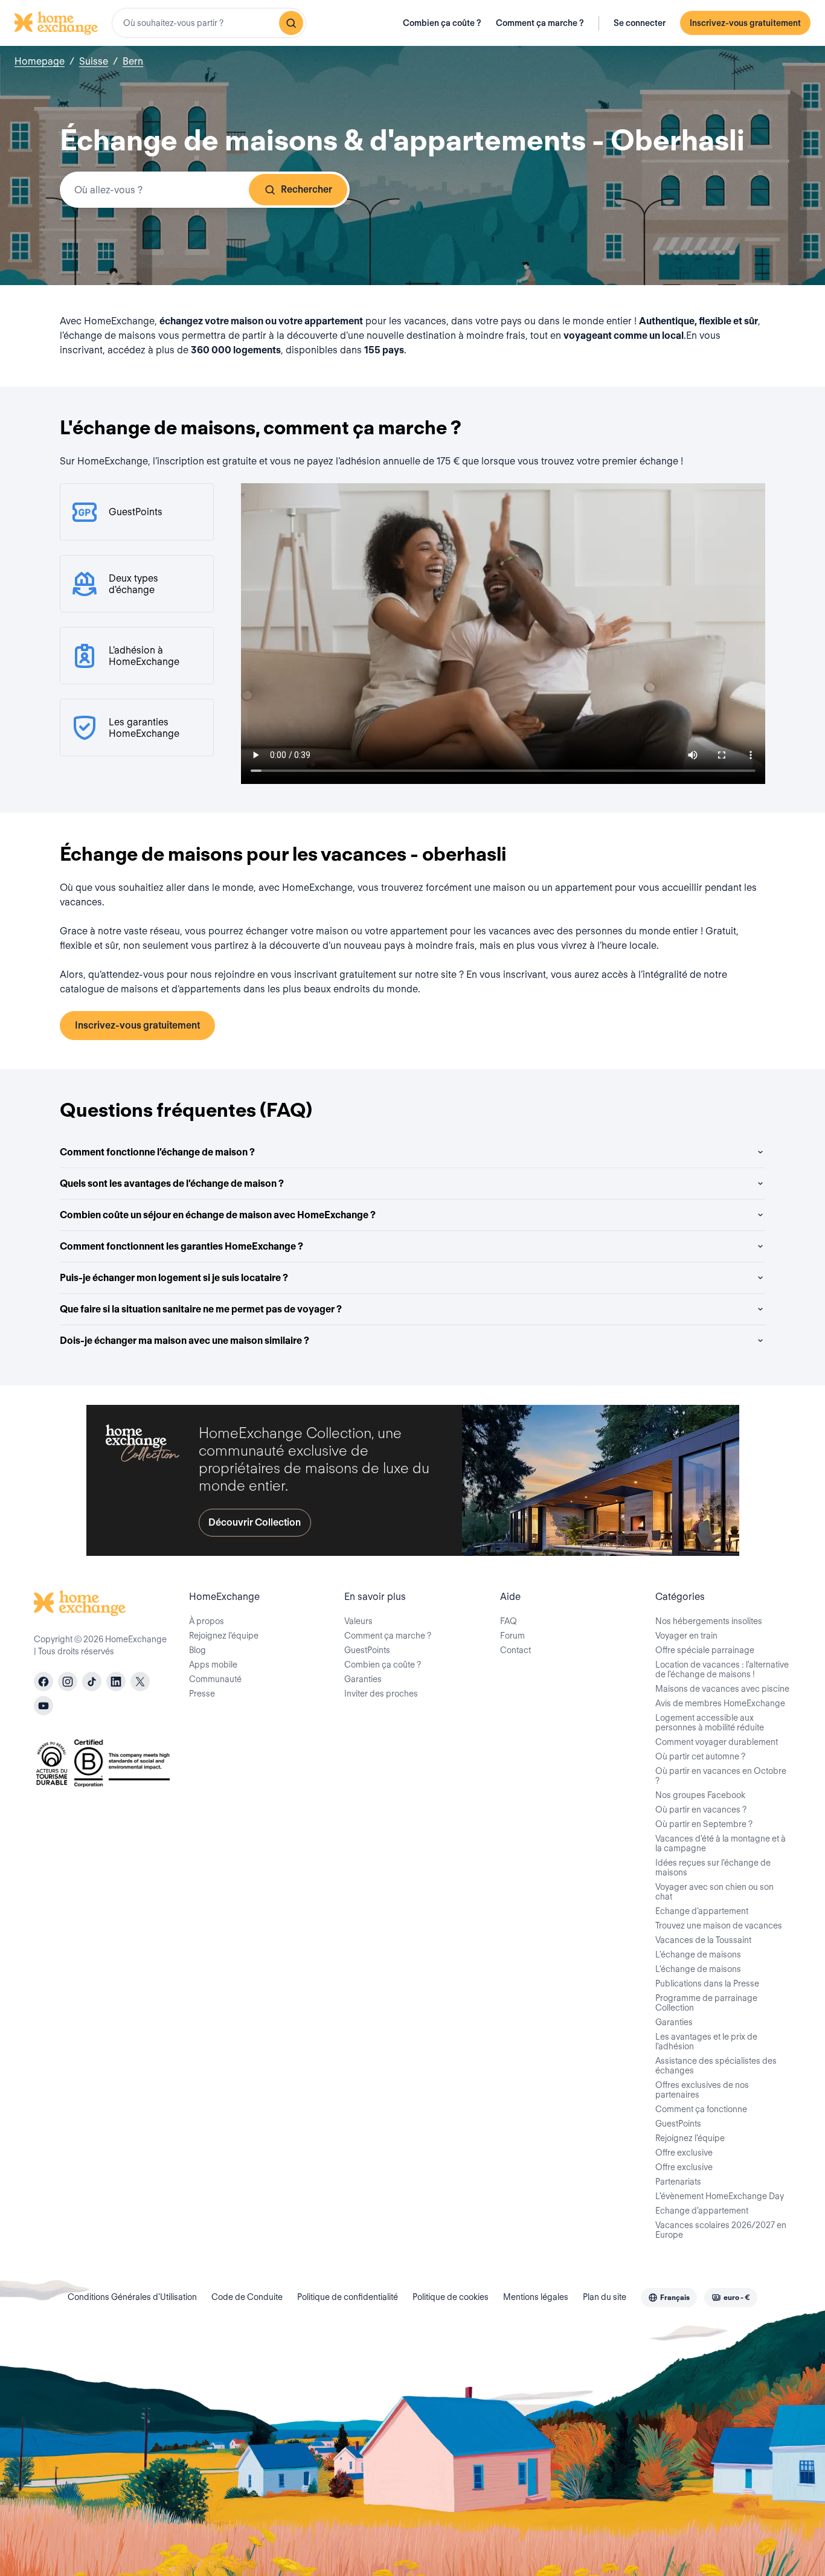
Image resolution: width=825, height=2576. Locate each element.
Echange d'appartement (702, 1911)
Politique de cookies (451, 2297)
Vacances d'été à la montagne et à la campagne (721, 1843)
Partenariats (678, 2182)
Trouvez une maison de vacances (719, 1926)
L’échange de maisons (698, 1954)
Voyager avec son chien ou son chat (714, 1892)
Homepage (40, 61)
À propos (207, 1621)
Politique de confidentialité (348, 2297)
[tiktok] (92, 1681)
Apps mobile (213, 1665)
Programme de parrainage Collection (706, 2003)
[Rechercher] (291, 23)
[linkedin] (116, 1681)
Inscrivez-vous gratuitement (745, 23)
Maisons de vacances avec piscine (722, 1689)
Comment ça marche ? (540, 23)
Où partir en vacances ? (701, 1810)
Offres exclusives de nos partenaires (702, 2090)
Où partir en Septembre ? (704, 1824)
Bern (133, 61)
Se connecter (640, 23)
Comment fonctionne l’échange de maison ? (157, 1152)
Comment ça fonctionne (701, 2109)
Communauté (215, 1679)
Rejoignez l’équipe (224, 1636)
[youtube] (43, 1706)
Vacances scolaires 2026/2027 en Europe (721, 2230)
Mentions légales (536, 2297)
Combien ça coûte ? (442, 23)
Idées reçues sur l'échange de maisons (713, 1868)
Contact (515, 1650)
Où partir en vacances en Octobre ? (721, 1776)
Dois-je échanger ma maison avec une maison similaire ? (185, 1341)
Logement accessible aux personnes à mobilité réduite (710, 1723)
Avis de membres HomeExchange (720, 1703)
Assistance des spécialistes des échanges (716, 2066)
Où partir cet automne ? (700, 1756)
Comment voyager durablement (717, 1742)
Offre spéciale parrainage (705, 1650)
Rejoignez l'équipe (690, 2138)
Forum (512, 1636)
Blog (197, 1650)
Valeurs (358, 1621)
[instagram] (68, 1681)
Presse (202, 1694)
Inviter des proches (381, 1694)
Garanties (363, 1679)
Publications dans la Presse (707, 1983)
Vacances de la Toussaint (703, 1940)
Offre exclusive (684, 2153)
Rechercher (307, 189)
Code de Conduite (247, 2297)
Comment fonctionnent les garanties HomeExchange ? (181, 1246)
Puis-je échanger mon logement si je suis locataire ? (174, 1278)
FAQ (509, 1621)
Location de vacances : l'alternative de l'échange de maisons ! (722, 1669)
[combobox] (209, 23)
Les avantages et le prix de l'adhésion (706, 2041)
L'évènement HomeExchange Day (720, 2196)
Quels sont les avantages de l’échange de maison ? (172, 1184)
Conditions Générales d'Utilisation (132, 2297)
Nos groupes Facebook (700, 1795)
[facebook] (43, 1681)
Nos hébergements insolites (709, 1621)
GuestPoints (367, 1650)
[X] (140, 1681)
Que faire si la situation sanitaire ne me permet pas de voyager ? (201, 1309)
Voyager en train (686, 1636)
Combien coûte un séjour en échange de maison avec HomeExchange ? (218, 1215)
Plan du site (605, 2297)
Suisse (94, 61)
